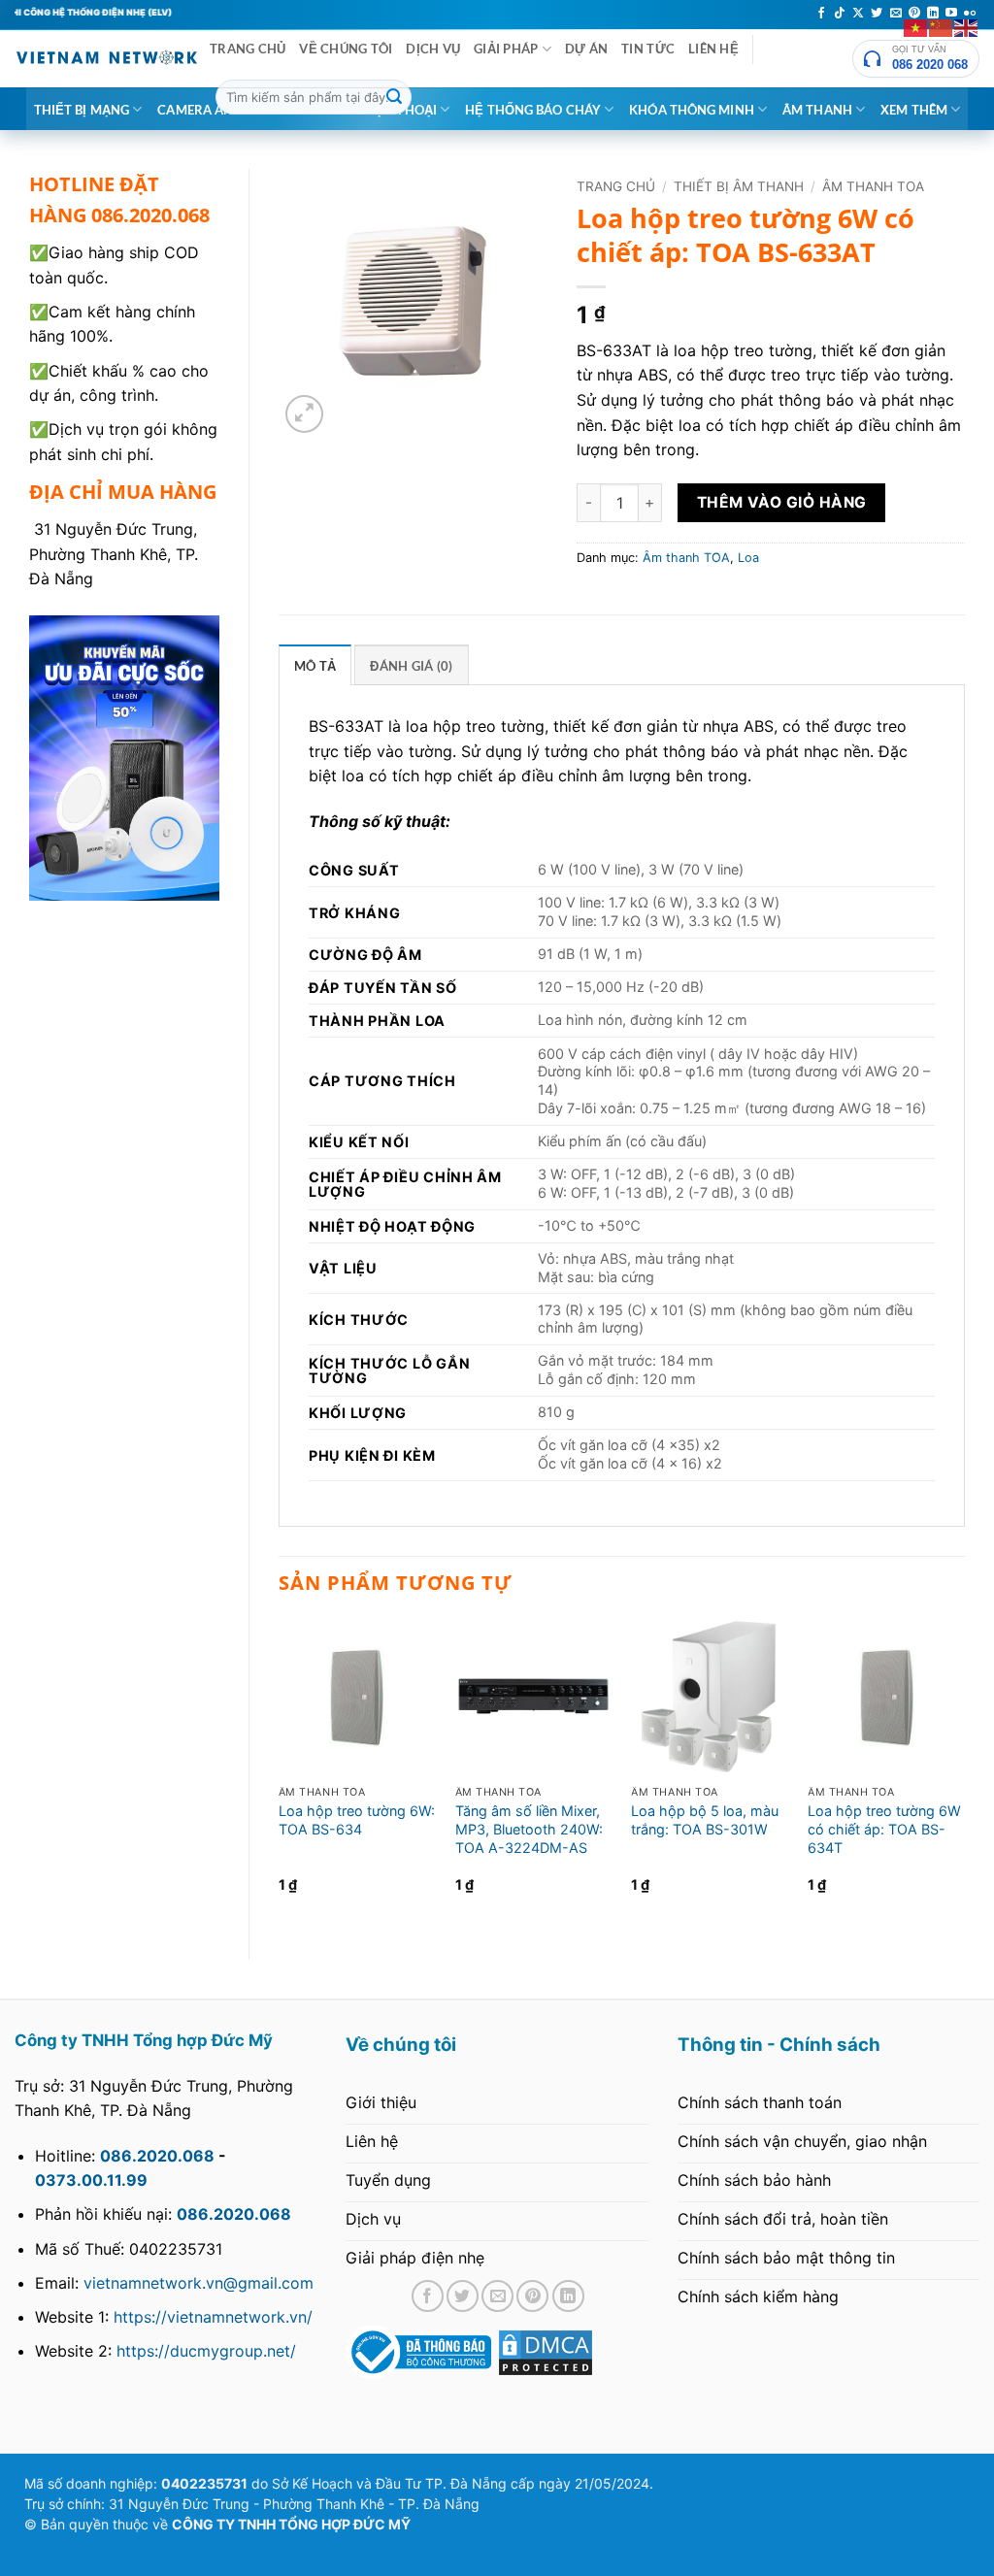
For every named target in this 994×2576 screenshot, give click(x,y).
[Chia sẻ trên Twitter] (463, 2296)
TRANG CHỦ (248, 49)
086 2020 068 (930, 65)
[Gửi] (394, 97)
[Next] (964, 1773)
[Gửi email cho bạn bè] (497, 2296)
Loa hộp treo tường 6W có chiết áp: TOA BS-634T (884, 1829)
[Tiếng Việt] (916, 26)
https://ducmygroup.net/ (206, 2351)
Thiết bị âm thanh (739, 186)
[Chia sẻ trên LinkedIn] (568, 2296)
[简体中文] (942, 26)
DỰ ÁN (586, 49)
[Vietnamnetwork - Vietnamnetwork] (107, 58)
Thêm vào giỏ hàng (782, 502)
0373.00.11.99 (91, 2180)
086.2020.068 (157, 2156)
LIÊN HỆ (713, 49)
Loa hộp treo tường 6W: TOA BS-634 (357, 1820)
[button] (304, 414)
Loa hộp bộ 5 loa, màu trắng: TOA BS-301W (705, 1820)
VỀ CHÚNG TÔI (346, 49)
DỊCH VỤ (433, 49)
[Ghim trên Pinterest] (532, 2296)
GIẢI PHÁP (506, 49)
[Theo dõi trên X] (858, 14)
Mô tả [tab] (315, 666)
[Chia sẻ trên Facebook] (428, 2296)
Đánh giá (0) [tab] (411, 666)
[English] (967, 26)
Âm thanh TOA (873, 186)
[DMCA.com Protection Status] (546, 2351)
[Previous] (280, 1773)
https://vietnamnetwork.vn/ (213, 2317)
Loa (748, 558)
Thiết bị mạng (82, 110)
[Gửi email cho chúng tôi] (896, 14)
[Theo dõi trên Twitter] (877, 14)
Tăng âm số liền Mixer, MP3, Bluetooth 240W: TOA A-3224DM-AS (529, 1829)
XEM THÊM (914, 110)
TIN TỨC (648, 49)
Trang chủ (616, 186)
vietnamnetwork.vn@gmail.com (199, 2283)
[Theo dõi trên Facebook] (821, 14)
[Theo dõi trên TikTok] (840, 14)
